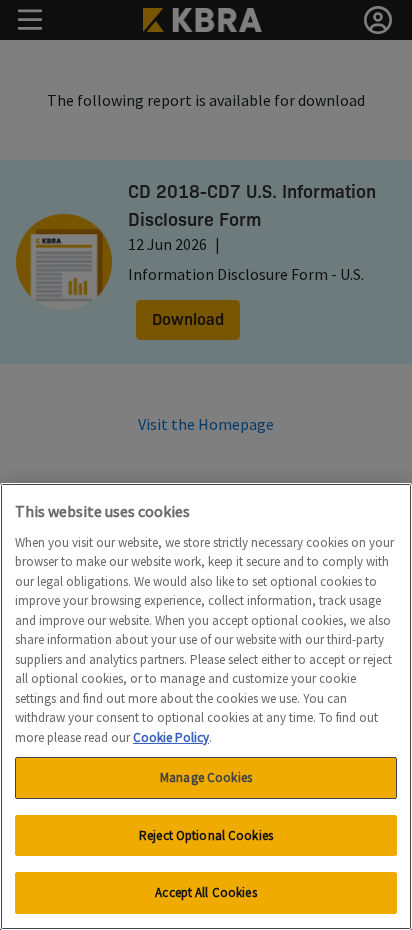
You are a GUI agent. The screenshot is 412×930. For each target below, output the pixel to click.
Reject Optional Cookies (206, 835)
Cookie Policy (171, 737)
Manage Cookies (206, 777)
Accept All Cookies (205, 892)
